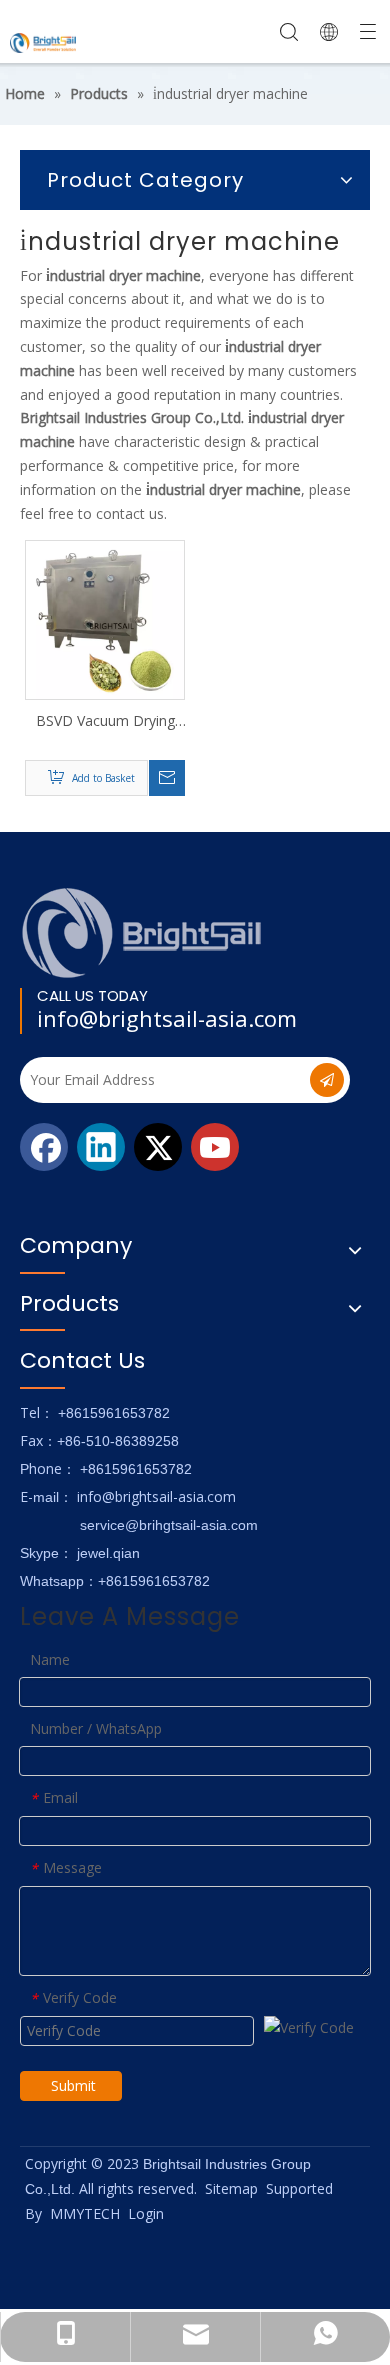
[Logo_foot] (142, 932)
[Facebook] (44, 1147)
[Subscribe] (327, 1080)
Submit (73, 2085)
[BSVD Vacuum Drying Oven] (105, 618)
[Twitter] (158, 1147)
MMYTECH (85, 2213)
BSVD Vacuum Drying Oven (105, 721)
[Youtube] (215, 1147)
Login (146, 2213)
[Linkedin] (101, 1147)
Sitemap (231, 2188)
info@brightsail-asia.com (167, 1018)
